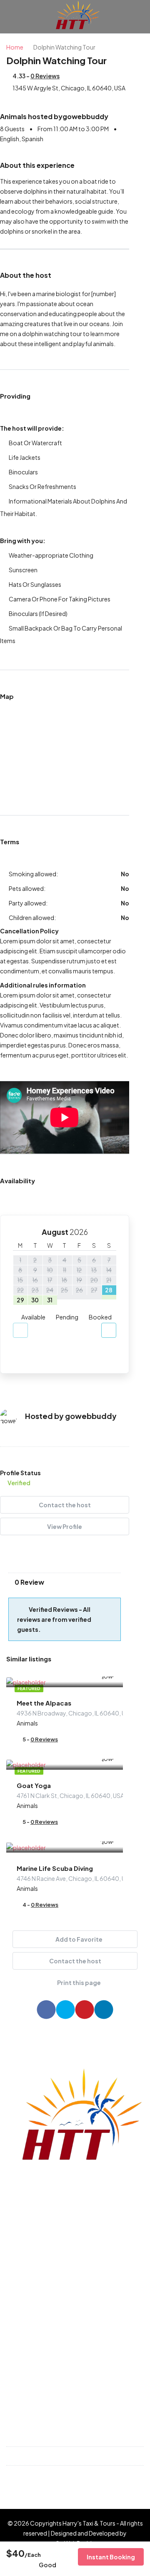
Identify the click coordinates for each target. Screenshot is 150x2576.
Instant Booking (111, 2557)
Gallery (22, 2343)
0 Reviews (45, 76)
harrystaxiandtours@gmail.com (67, 2475)
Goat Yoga (34, 1785)
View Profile (65, 1526)
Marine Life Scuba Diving (55, 1868)
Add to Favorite (79, 1939)
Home (20, 2315)
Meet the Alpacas (44, 1703)
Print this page (79, 1982)
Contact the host (65, 1505)
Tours (19, 2329)
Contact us (28, 2357)
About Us (25, 2371)
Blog (18, 2385)
